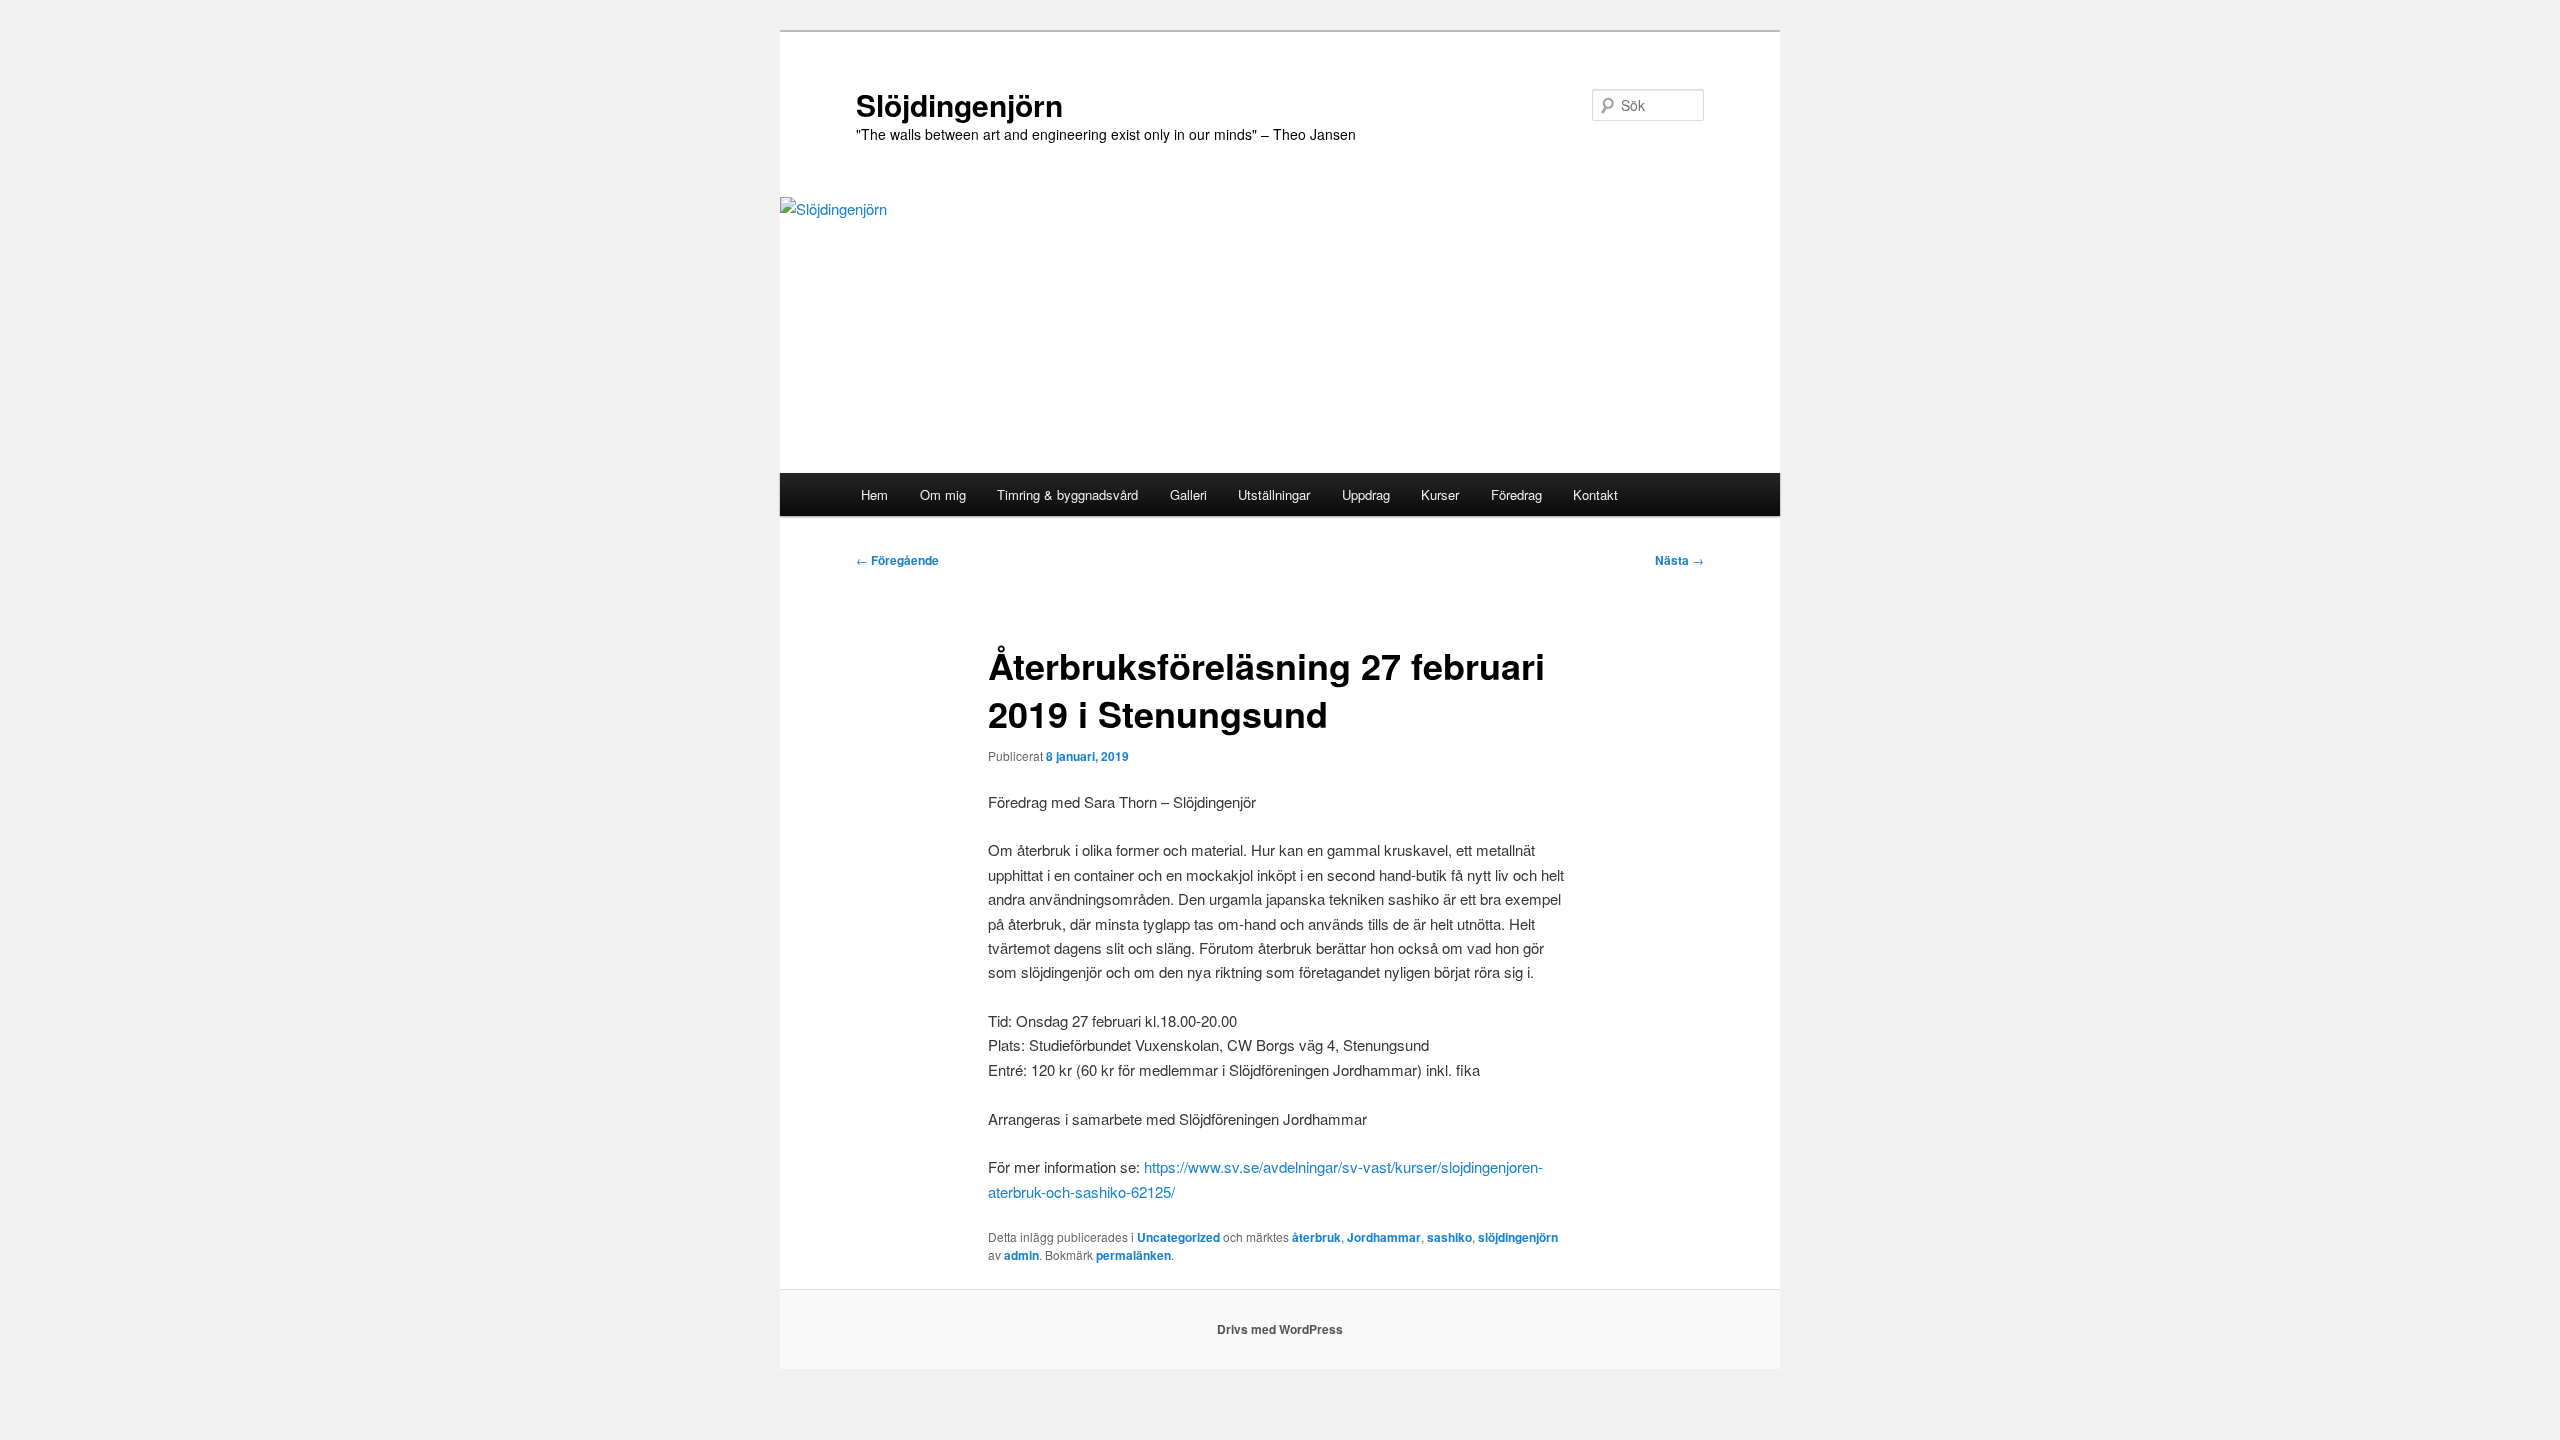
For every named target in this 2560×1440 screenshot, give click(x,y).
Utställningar (1274, 494)
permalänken (1133, 1255)
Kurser (1440, 494)
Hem (874, 494)
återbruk (1316, 1237)
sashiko (1449, 1237)
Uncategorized (1178, 1237)
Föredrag (1516, 494)
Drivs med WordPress (1280, 1329)
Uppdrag (1366, 494)
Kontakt (1595, 494)
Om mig (943, 494)
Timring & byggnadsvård (1067, 494)
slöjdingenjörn (1518, 1237)
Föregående (897, 560)
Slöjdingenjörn (959, 104)
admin (1021, 1255)
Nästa (1679, 560)
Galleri (1188, 494)
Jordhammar (1384, 1237)
